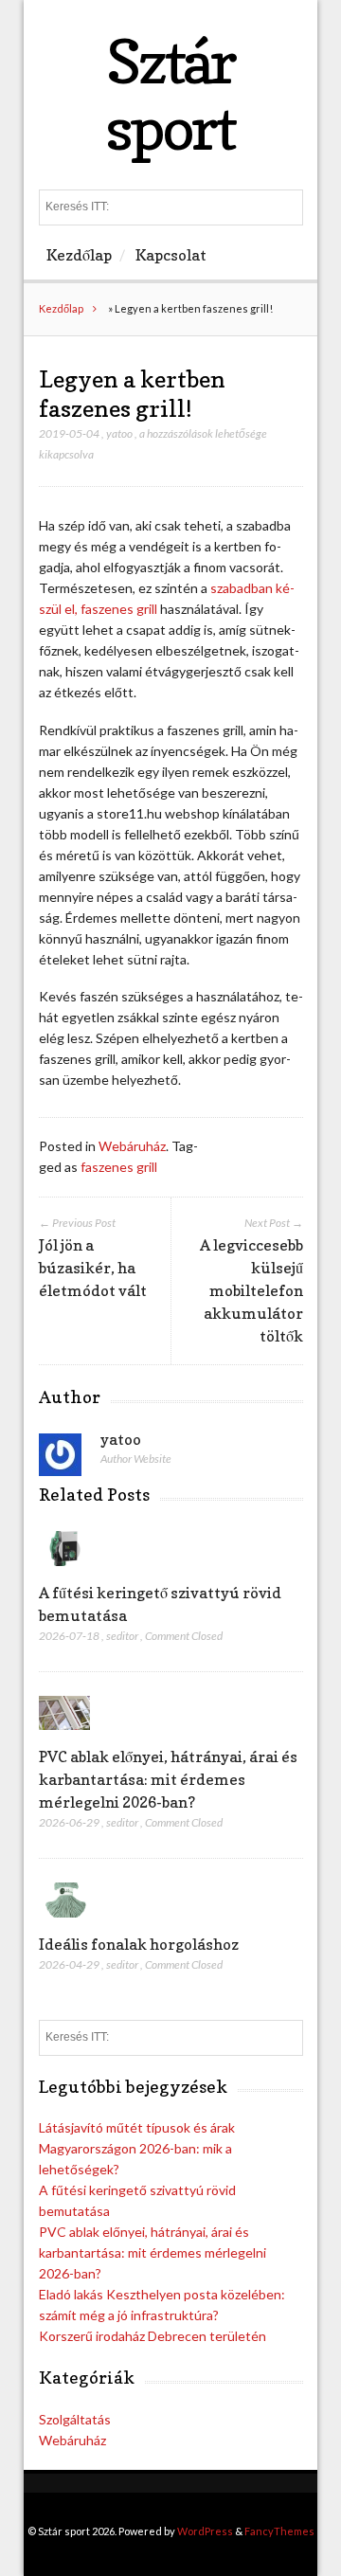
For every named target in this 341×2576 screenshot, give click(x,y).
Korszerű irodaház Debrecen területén (153, 2336)
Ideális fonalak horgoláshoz (139, 1944)
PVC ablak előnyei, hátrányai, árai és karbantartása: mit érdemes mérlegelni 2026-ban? (168, 1779)
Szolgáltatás (75, 2419)
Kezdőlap (79, 255)
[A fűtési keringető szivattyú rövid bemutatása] (65, 1570)
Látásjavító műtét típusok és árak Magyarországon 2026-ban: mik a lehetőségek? (137, 2148)
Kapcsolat (171, 255)
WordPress (205, 2531)
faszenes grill (119, 1167)
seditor (122, 1636)
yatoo (119, 433)
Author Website (136, 1459)
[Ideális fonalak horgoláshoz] (65, 1922)
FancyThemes (279, 2531)
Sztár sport (170, 94)
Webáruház (132, 1146)
